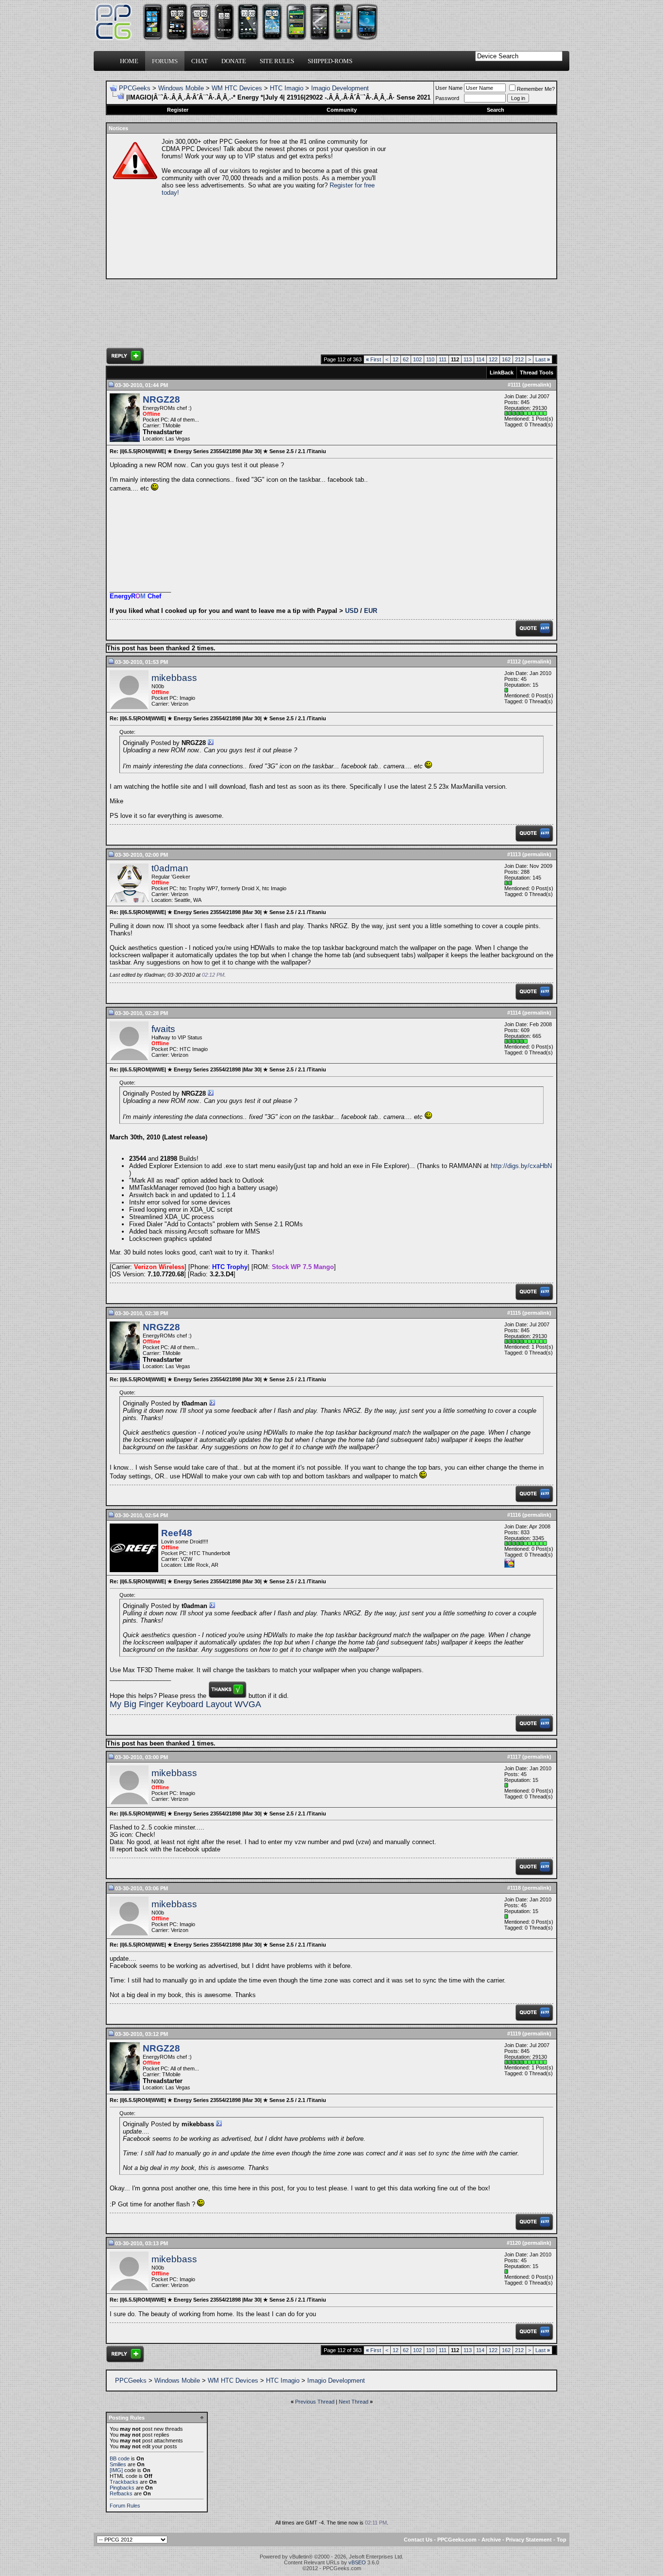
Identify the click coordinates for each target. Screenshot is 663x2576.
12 (396, 359)
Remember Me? (536, 89)
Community (342, 110)
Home (129, 61)
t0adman (170, 868)
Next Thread (354, 2402)
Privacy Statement (529, 2540)
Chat (199, 61)
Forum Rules (125, 2506)
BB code (120, 2458)
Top (562, 2540)
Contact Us (418, 2540)
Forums (165, 61)
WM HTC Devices (237, 88)
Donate (234, 61)
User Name (449, 88)
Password (447, 98)
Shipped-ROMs (330, 61)
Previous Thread (315, 2402)
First (373, 359)
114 (480, 359)
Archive (491, 2540)
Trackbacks (124, 2482)
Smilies (118, 2464)
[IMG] (116, 2470)
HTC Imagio (287, 88)
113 (468, 359)
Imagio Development (340, 88)
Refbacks (121, 2493)
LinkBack (502, 373)
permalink (537, 385)
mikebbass (174, 678)
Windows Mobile (181, 88)
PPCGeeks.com (457, 2540)
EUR (371, 611)
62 (406, 359)
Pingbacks (122, 2488)
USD (352, 611)
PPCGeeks (135, 88)
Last (543, 359)
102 (417, 359)
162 (506, 359)
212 (519, 359)
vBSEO (357, 2562)
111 (443, 359)
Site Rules (277, 61)
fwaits (163, 1029)
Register (178, 110)
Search (496, 110)
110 (430, 359)
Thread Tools (537, 373)
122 (493, 359)
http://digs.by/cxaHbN (521, 1166)
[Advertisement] (470, 206)
